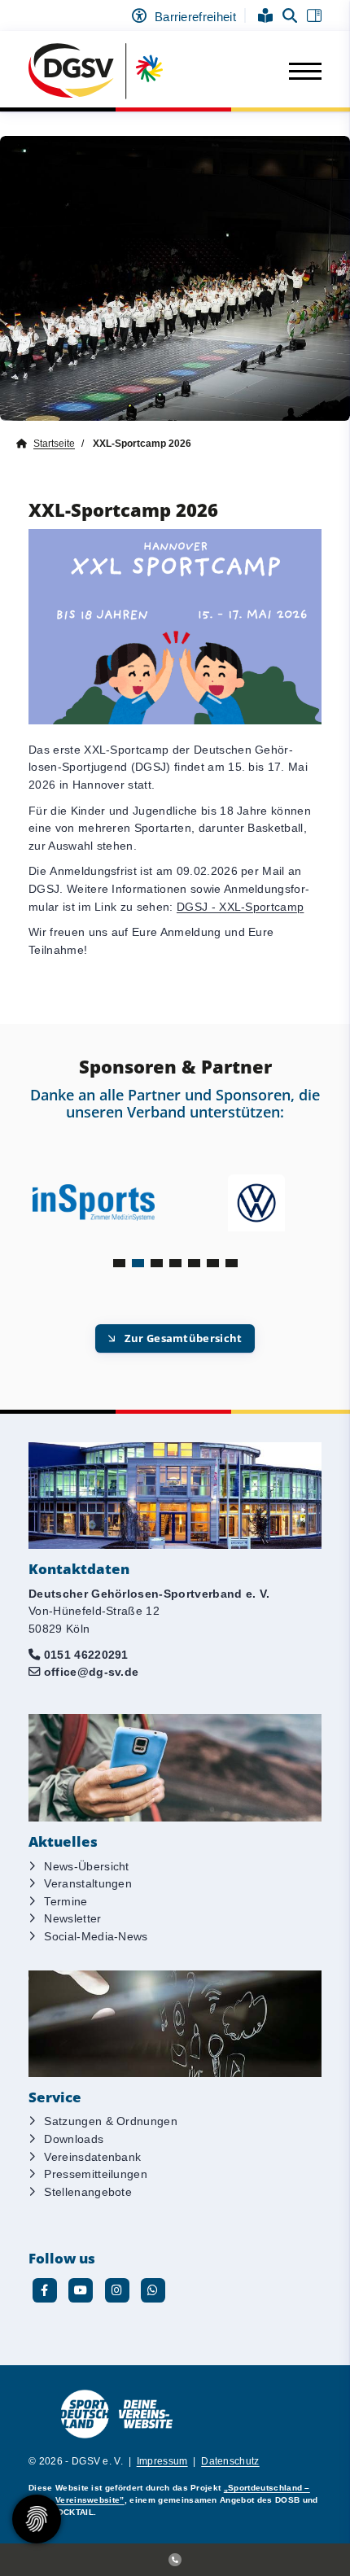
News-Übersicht (86, 1866)
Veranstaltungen (88, 1883)
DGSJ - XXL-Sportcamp (240, 907)
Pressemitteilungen (96, 2174)
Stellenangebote (88, 2192)
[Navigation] (299, 72)
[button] (119, 1263)
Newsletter (72, 1918)
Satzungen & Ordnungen (111, 2121)
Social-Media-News (96, 1936)
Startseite (54, 444)
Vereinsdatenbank (92, 2157)
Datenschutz (230, 2461)
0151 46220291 (86, 1655)
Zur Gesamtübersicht (184, 1338)
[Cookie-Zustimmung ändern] (37, 2519)
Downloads (74, 2139)
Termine (66, 1901)
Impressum (162, 2461)
